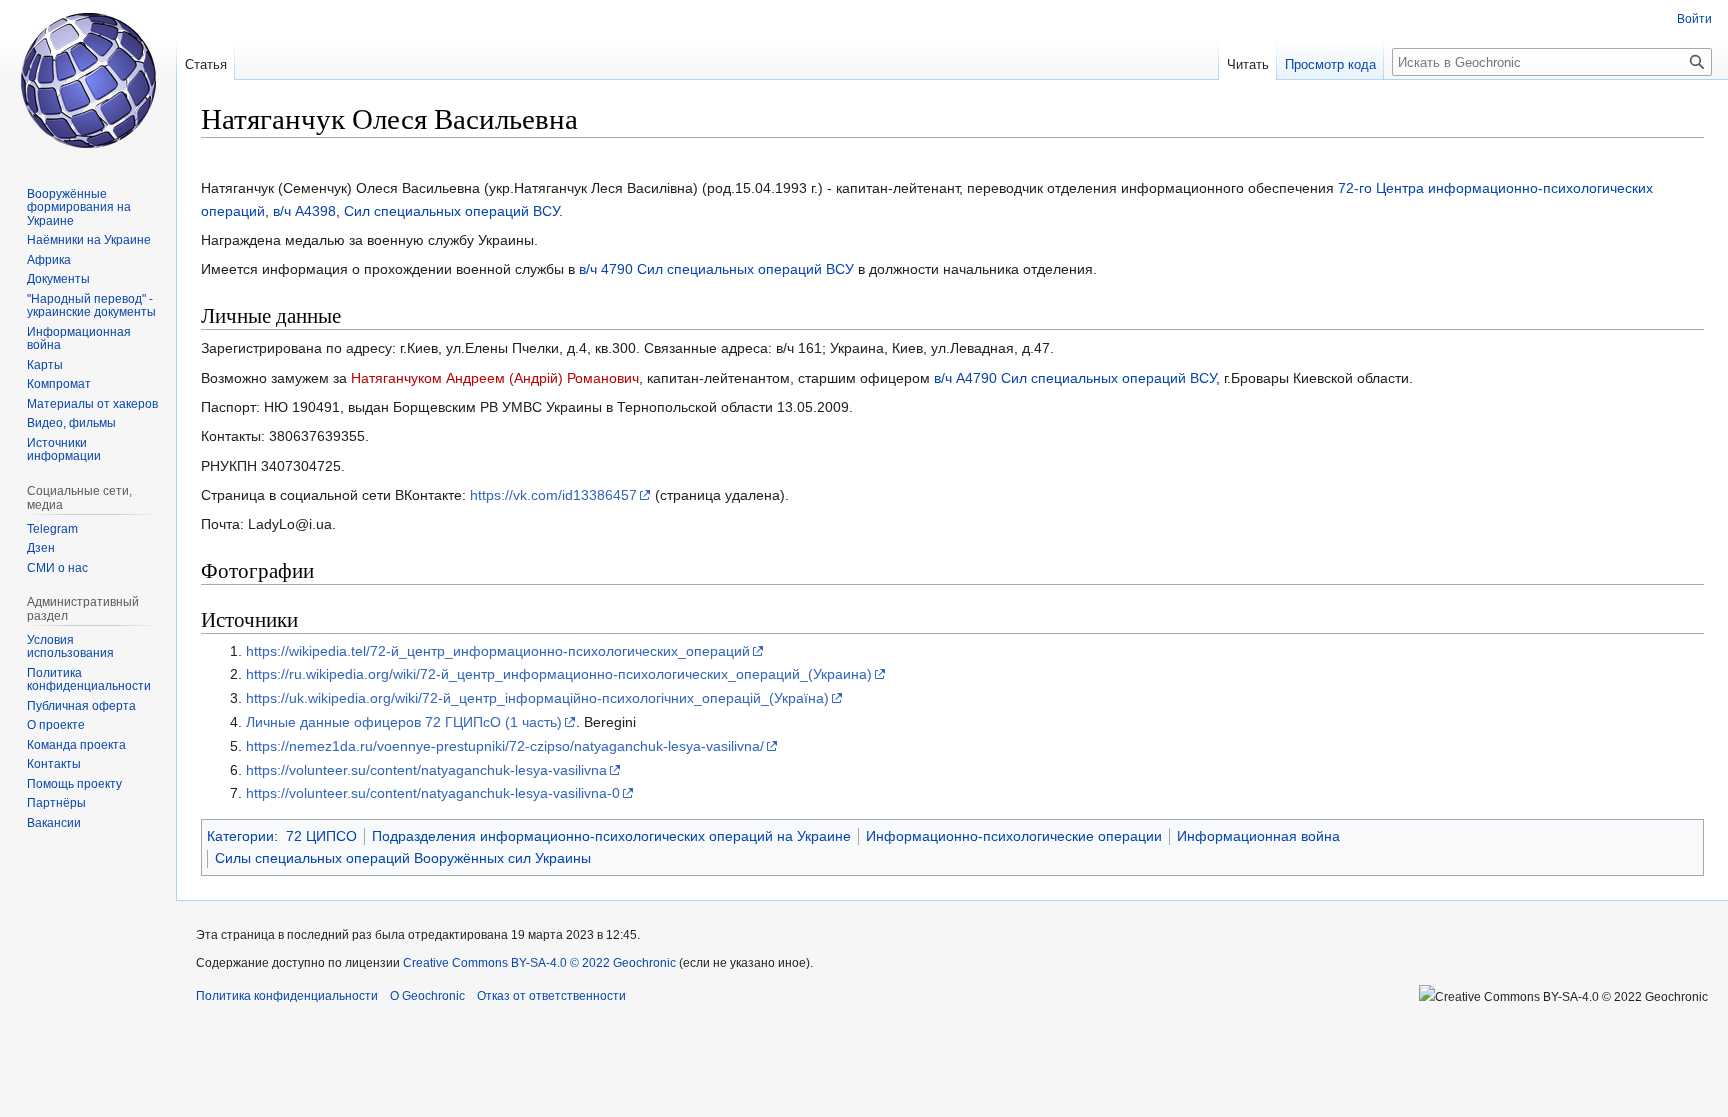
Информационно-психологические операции (1014, 836)
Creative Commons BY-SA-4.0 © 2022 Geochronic (539, 963)
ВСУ (546, 211)
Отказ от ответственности (551, 996)
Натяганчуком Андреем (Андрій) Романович (495, 378)
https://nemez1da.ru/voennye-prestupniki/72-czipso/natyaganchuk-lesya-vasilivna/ (505, 746)
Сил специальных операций (436, 211)
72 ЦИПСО (321, 836)
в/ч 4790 (606, 269)
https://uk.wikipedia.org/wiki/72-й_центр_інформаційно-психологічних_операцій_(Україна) (537, 698)
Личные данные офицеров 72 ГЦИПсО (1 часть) (404, 722)
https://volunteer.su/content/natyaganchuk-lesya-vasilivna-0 (433, 793)
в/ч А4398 (304, 211)
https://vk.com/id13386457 (553, 495)
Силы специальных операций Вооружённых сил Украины (403, 858)
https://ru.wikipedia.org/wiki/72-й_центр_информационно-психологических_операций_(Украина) (559, 674)
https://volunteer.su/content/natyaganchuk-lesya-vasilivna (426, 770)
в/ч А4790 (965, 378)
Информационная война (1258, 836)
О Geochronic (427, 996)
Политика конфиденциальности (287, 996)
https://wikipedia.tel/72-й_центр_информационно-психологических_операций (498, 651)
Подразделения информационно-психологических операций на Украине (611, 836)
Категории (240, 836)
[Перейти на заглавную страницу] (88, 80)
